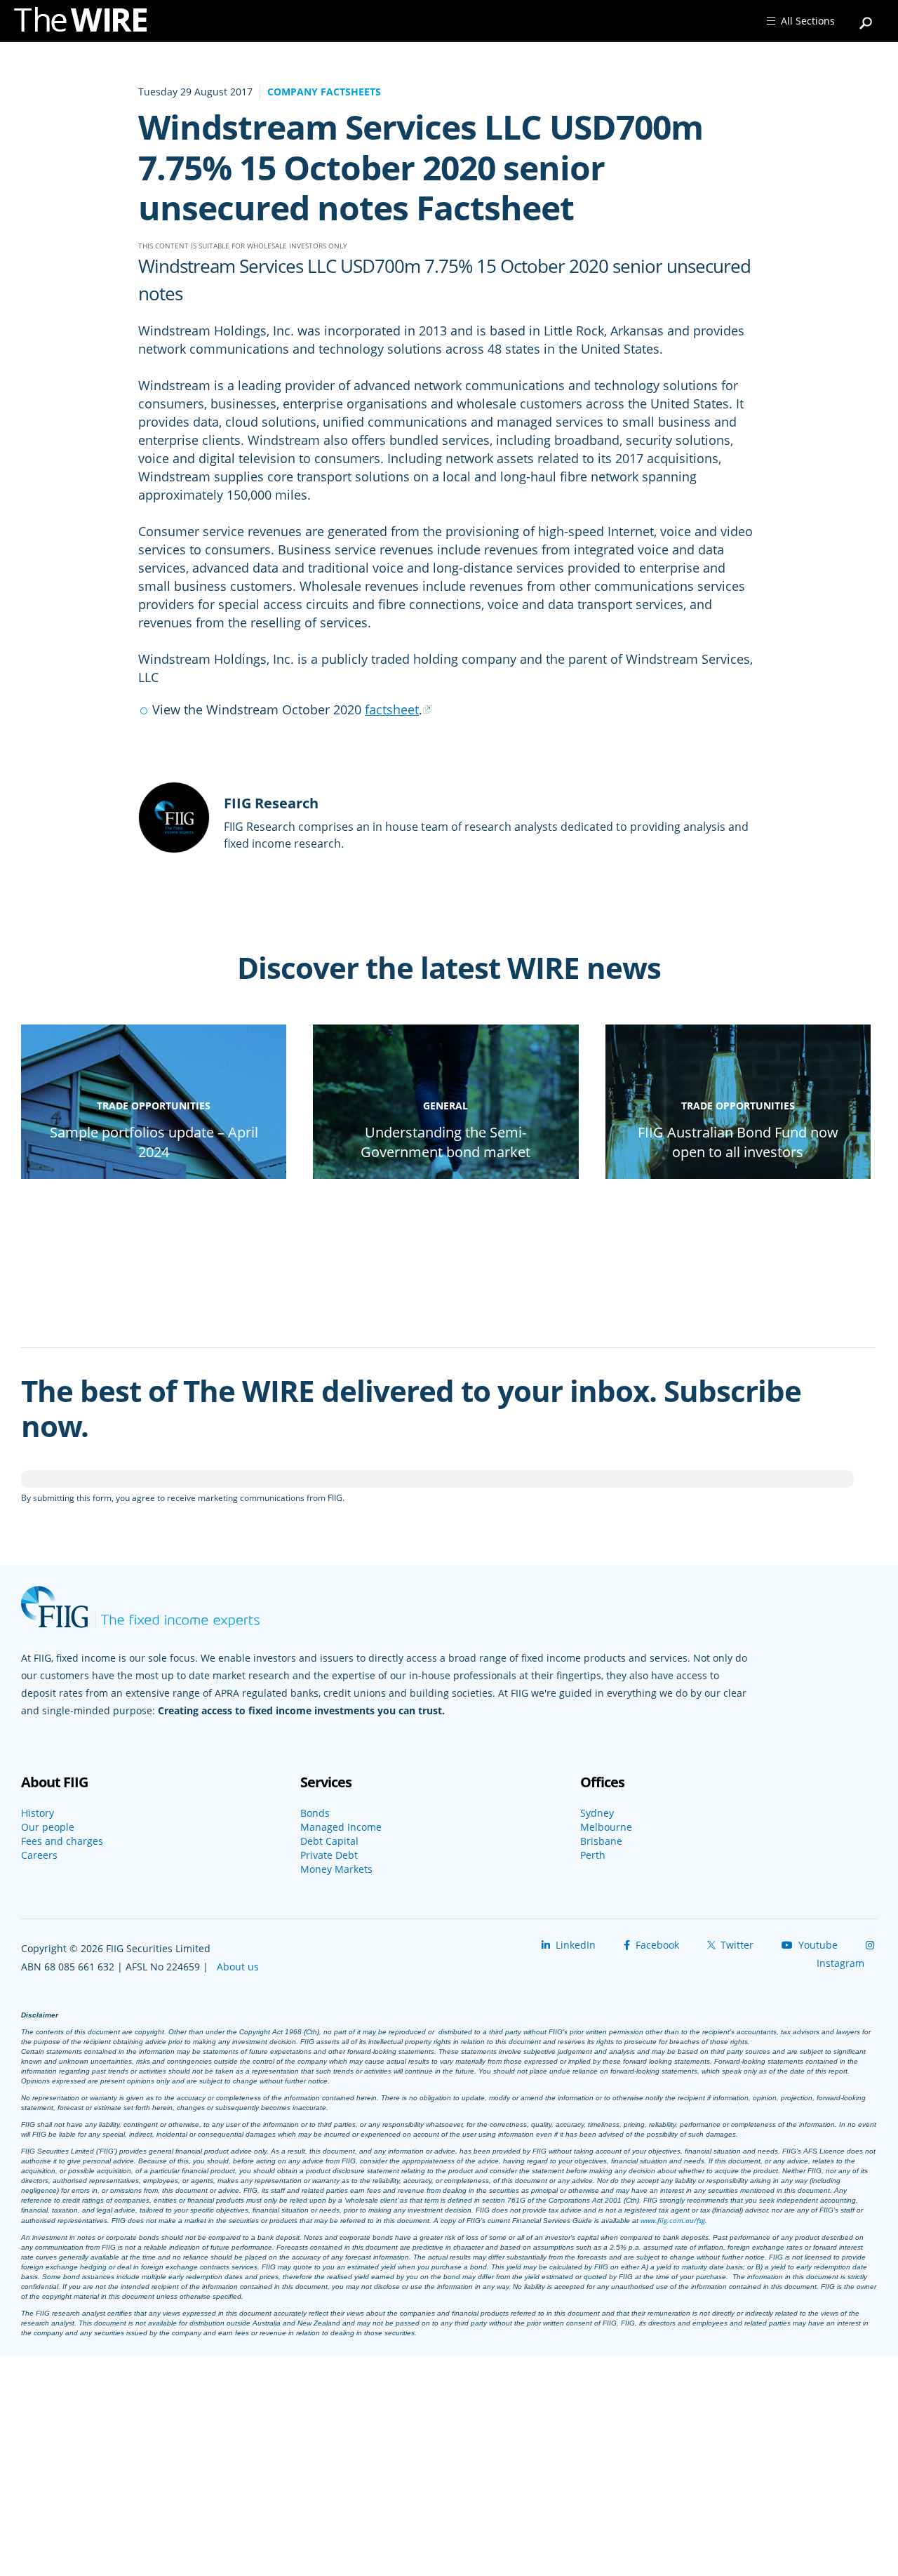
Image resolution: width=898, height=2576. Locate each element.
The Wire (88, 23)
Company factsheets (324, 92)
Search (866, 17)
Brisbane (601, 1841)
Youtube (817, 1945)
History (38, 1813)
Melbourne (606, 1827)
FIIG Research (271, 803)
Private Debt (329, 1855)
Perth (593, 1855)
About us (238, 1967)
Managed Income (341, 1827)
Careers (39, 1855)
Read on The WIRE (154, 1176)
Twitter (736, 1945)
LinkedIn (574, 1945)
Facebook (656, 1945)
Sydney (597, 1813)
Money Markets (336, 1869)
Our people (48, 1827)
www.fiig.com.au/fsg (673, 2220)
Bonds (315, 1813)
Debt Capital (329, 1841)
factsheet (392, 709)
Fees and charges (62, 1841)
